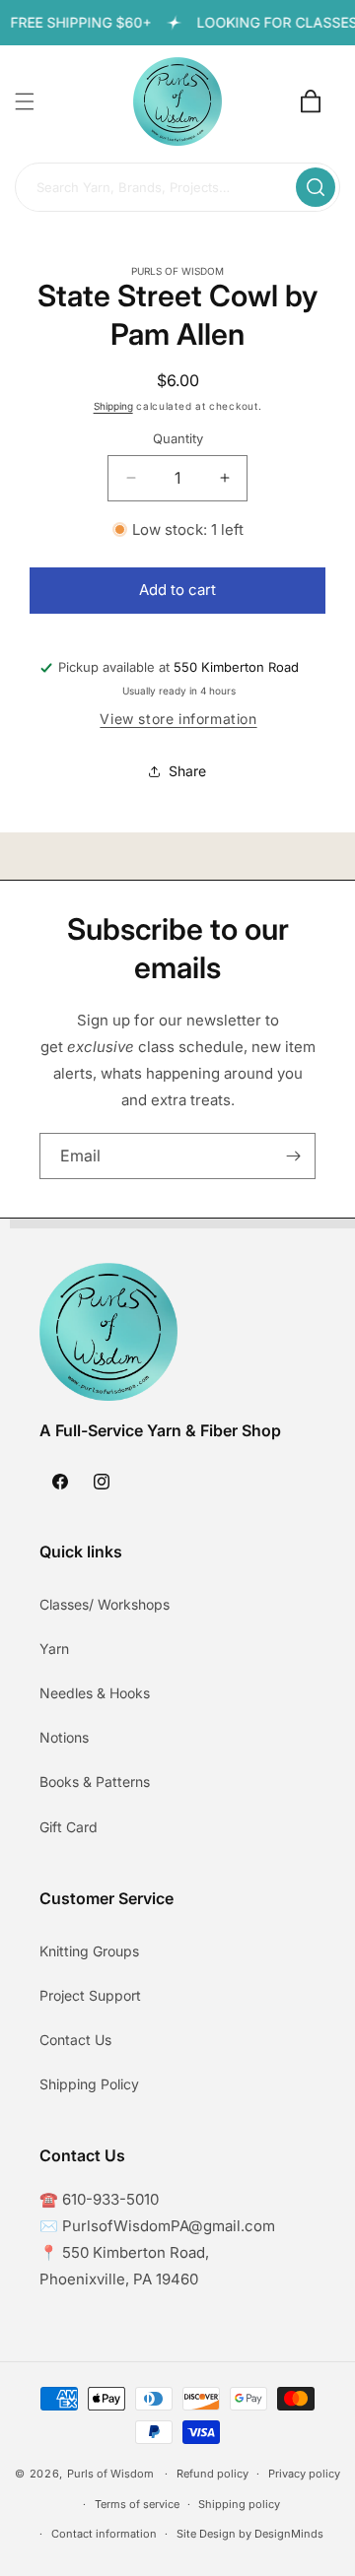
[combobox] (177, 188)
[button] (25, 101)
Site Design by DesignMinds (250, 2534)
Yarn (54, 1649)
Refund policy (213, 2474)
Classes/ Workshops (105, 1604)
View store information (178, 719)
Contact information (104, 2534)
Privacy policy (304, 2474)
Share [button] (187, 771)
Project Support (90, 1995)
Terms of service (137, 2504)
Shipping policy (239, 2504)
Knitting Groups (89, 1951)
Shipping (113, 406)
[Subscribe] (293, 1156)
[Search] (316, 187)
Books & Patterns (95, 1782)
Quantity (178, 438)
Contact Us (75, 2040)
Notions (64, 1737)
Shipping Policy (89, 2084)
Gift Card (69, 1827)
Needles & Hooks (95, 1693)
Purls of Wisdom (110, 2474)
